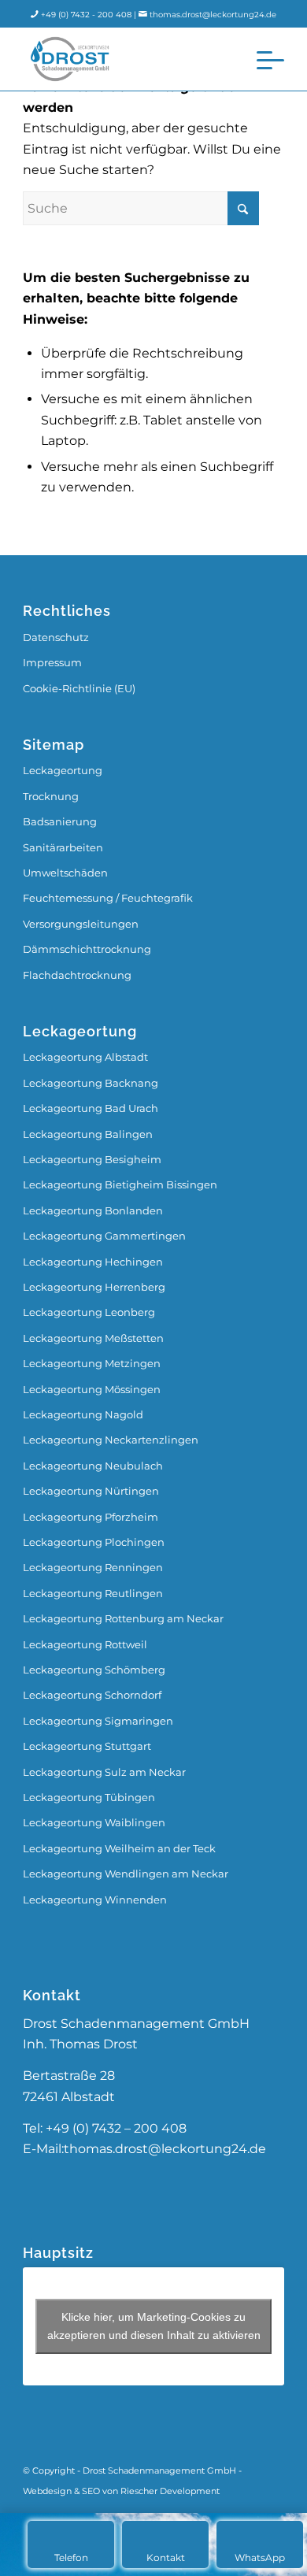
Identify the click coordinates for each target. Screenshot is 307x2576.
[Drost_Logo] (127, 59)
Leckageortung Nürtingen (91, 1491)
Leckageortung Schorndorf (92, 1695)
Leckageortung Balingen (88, 1134)
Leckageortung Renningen (93, 1567)
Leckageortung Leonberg (89, 1312)
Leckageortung (63, 770)
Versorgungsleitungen (81, 924)
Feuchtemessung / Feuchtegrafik (108, 898)
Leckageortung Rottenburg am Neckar (123, 1618)
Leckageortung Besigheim (92, 1159)
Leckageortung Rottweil (85, 1644)
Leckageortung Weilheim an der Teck (119, 1848)
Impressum (52, 662)
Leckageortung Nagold (83, 1414)
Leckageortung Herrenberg (94, 1287)
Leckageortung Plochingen (94, 1542)
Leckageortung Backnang (91, 1083)
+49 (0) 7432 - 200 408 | (90, 15)
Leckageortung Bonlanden (93, 1210)
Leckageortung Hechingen (93, 1262)
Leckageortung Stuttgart (87, 1746)
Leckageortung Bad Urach (91, 1108)
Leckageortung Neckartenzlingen (111, 1440)
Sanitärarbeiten (63, 847)
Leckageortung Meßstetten (93, 1338)
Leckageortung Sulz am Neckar (104, 1772)
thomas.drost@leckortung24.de (213, 15)
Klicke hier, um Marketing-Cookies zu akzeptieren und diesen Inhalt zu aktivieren (154, 2326)
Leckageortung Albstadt (85, 1057)
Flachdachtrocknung (77, 975)
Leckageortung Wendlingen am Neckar (126, 1874)
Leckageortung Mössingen (92, 1389)
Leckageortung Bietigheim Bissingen (120, 1184)
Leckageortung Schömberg (94, 1670)
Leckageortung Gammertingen (104, 1236)
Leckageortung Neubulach (93, 1466)
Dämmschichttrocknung (87, 949)
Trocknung (51, 796)
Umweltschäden (65, 873)
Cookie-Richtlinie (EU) (79, 688)
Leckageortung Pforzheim (91, 1517)
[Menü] (263, 59)
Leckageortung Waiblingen (94, 1822)
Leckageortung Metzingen (92, 1363)
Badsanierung (60, 821)
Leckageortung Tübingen (89, 1797)
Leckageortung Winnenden (95, 1900)
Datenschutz (56, 637)
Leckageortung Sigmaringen (98, 1721)
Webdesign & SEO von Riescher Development (121, 2491)
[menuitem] (263, 59)
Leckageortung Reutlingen (93, 1593)
